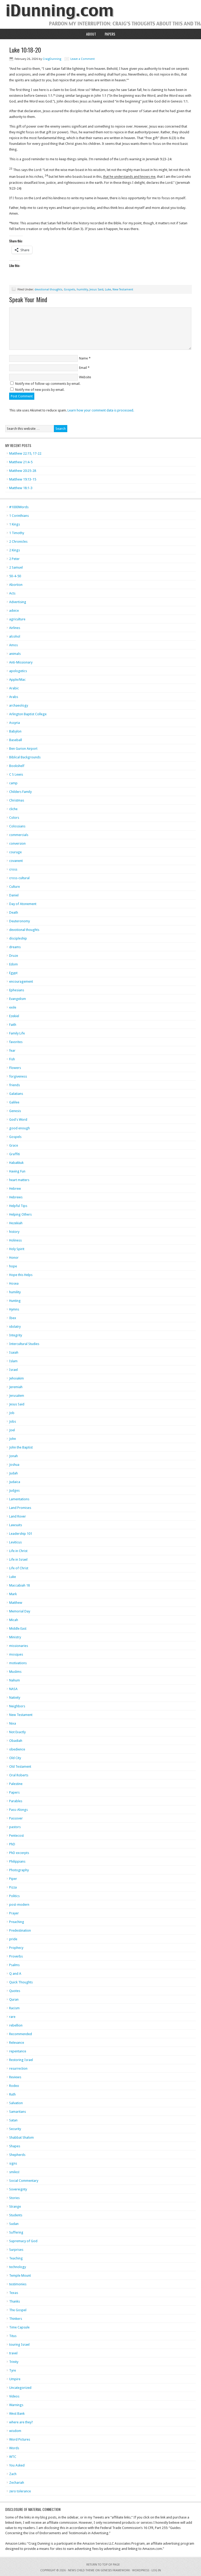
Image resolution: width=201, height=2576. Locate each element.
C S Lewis (16, 774)
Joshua (14, 1465)
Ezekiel (14, 1016)
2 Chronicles (18, 542)
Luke (108, 290)
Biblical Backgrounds (25, 757)
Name (83, 358)
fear (12, 1051)
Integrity (16, 1335)
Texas (14, 2293)
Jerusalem (17, 1396)
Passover (16, 1818)
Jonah (13, 1456)
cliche (13, 809)
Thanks (15, 2301)
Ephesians (17, 990)
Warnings (16, 2405)
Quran (14, 1999)
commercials (19, 835)
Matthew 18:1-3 (21, 488)
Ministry (15, 1637)
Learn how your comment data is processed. (101, 410)
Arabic (14, 688)
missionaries (19, 1646)
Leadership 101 (21, 1534)
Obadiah (16, 1741)
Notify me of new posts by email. (40, 390)
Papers (110, 34)
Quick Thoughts (21, 1982)
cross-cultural (19, 878)
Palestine (16, 1784)
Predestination (20, 1930)
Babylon (15, 731)
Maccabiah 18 (19, 1585)
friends (15, 1085)
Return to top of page (103, 2565)
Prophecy (16, 1948)
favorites (16, 1042)
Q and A (15, 1974)
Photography (19, 1870)
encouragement (21, 981)
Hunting (15, 1301)
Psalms (14, 1965)
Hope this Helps (21, 1275)
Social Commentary (24, 2181)
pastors (15, 1827)
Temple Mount (20, 2276)
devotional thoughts (48, 290)
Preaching (17, 1922)
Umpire (15, 2379)
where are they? (21, 2422)
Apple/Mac (17, 680)
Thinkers (16, 2319)
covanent (16, 861)
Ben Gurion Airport (23, 749)
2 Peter (14, 559)
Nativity (15, 1698)
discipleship (18, 938)
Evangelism (18, 999)
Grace (14, 1145)
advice (14, 611)
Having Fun (17, 1171)
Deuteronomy (19, 921)
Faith (13, 1025)
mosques (16, 1654)
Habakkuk (16, 1163)
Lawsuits (16, 1525)
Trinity (14, 2362)
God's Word (18, 1120)
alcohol (15, 636)
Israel (13, 1370)
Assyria (15, 723)
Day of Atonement (23, 904)
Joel (12, 1430)
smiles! (14, 2172)
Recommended (21, 2034)
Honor (14, 1258)
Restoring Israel (21, 2060)
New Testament (123, 290)
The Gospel (18, 2310)
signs (13, 2163)
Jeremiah (16, 1387)
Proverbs (16, 1956)
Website (85, 377)
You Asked (17, 2465)
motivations (18, 1663)
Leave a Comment (83, 59)
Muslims (15, 1672)
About (91, 34)
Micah (14, 1620)
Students (16, 2215)
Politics (14, 1896)
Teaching (16, 2258)
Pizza (13, 1887)
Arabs (14, 697)
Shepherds (17, 2155)
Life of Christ (19, 1568)
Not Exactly (17, 1732)
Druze (14, 956)
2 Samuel (16, 567)
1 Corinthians (19, 516)
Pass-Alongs (18, 1810)
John (13, 1439)
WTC (13, 2457)
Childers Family (20, 792)
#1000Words (19, 507)
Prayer (14, 1913)
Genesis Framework (115, 2570)
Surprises (16, 2250)
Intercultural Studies (24, 1344)
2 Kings (15, 550)
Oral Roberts (19, 1775)
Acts (12, 593)
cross (13, 869)
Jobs (13, 1421)
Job (12, 1413)
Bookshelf (17, 766)
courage (15, 852)
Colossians (17, 826)
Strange (15, 2206)
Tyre (13, 2370)
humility (82, 290)
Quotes (15, 1991)
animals (15, 654)
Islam (13, 1361)
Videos (14, 2396)
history (14, 1232)
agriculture (17, 619)
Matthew (16, 1603)
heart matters (19, 1180)
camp (13, 783)
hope (13, 1266)
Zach (13, 2474)
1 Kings (15, 524)
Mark (13, 1594)
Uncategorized (20, 2388)
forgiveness (18, 1076)
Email (83, 368)
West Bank (17, 2414)
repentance (18, 2051)
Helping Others (20, 1214)
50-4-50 (15, 576)
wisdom (15, 2431)
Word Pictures (20, 2439)
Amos (13, 645)
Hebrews (16, 1197)
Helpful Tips (18, 1206)
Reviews (15, 2077)
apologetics (18, 671)
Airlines (15, 628)
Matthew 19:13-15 (23, 479)
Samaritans (18, 2112)
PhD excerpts (19, 1853)
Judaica (15, 1482)
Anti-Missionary (21, 662)
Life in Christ (18, 1551)
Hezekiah (16, 1223)
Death (14, 912)
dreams (15, 947)
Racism (14, 2008)
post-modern (19, 1905)
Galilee (14, 1102)
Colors (14, 818)
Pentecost (16, 1836)
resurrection (18, 2068)
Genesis (15, 1111)
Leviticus (15, 1542)
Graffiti (15, 1154)
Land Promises (20, 1508)
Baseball (16, 740)
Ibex (13, 1318)
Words (14, 2448)
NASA (13, 1689)
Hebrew (15, 1189)
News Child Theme (81, 2570)
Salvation (16, 2103)
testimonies (18, 2284)
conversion (17, 843)
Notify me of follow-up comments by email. (48, 384)
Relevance (17, 2043)
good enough (19, 1128)
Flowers (15, 1068)
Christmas (17, 800)
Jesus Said (96, 290)
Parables (16, 1801)
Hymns (14, 1309)
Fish (12, 1059)
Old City (15, 1758)
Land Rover (18, 1516)
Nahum (15, 1680)
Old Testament (20, 1767)
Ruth (12, 2094)
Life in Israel (18, 1559)
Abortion (16, 585)
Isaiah (14, 1352)
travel (13, 2353)
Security (15, 2129)
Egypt (13, 973)
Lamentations (19, 1499)
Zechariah (17, 2483)
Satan (13, 2120)
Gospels (69, 290)
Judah (13, 1473)
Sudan (14, 2224)
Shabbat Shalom (21, 2137)
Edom (13, 964)
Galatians (16, 1094)
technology (18, 2267)
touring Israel (19, 2345)
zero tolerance (20, 2491)
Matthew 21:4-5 (21, 462)
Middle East (18, 1628)
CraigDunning (52, 59)
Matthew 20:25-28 (23, 471)
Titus (13, 2336)
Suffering (16, 2232)
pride (13, 1939)
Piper (13, 1879)
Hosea (14, 1283)
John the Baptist (21, 1447)
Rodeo (14, 2086)
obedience (17, 1749)
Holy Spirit (17, 1249)
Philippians (17, 1861)
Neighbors (17, 1706)
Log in (156, 2570)
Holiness (15, 1240)
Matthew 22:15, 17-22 (25, 453)
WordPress (141, 2570)
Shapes (15, 2146)
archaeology (19, 705)
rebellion (16, 2025)
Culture (15, 887)
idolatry (15, 1327)
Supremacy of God (23, 2241)
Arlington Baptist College (28, 714)
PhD (12, 1844)
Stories (14, 2198)
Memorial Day (20, 1611)
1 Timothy (17, 533)
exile (13, 1007)
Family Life (17, 1033)
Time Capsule (19, 2327)
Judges (14, 1490)
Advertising (18, 602)
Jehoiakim (16, 1378)
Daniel (14, 895)
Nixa (13, 1723)
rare (12, 2017)
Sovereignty (18, 2189)
